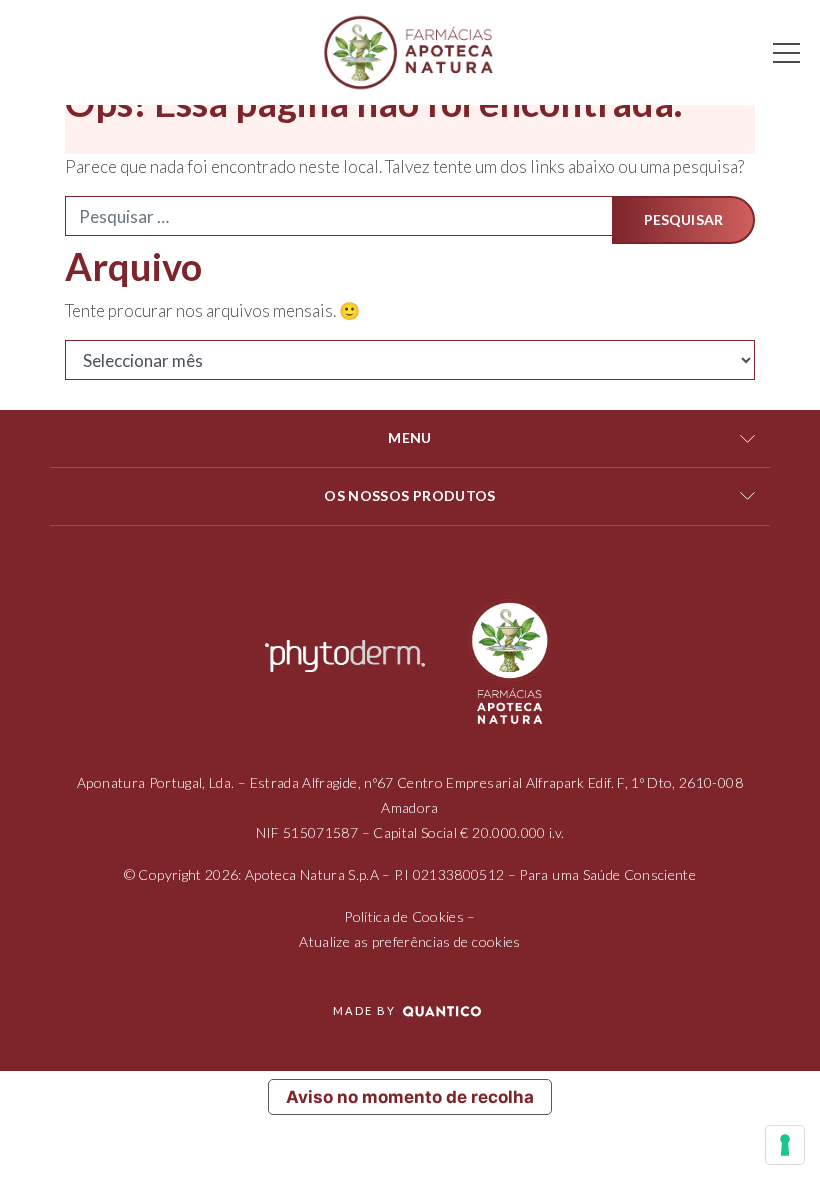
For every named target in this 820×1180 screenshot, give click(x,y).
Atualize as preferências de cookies (409, 941)
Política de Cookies (404, 916)
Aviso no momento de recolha (410, 1097)
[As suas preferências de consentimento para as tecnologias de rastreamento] (785, 1145)
